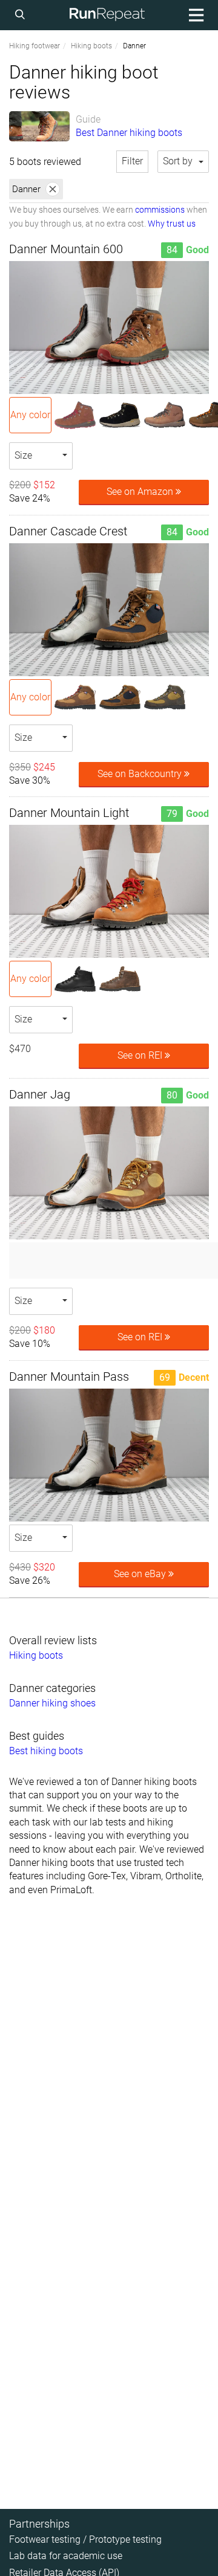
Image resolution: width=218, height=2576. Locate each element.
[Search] (22, 15)
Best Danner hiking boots (129, 133)
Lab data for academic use (66, 2556)
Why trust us (172, 224)
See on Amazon (141, 492)
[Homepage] (107, 15)
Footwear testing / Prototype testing (85, 2539)
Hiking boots (91, 46)
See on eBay (141, 1574)
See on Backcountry (141, 774)
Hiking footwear (35, 46)
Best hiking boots (46, 1751)
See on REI (141, 1055)
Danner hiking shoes (52, 1703)
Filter (132, 161)
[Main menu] (194, 15)
